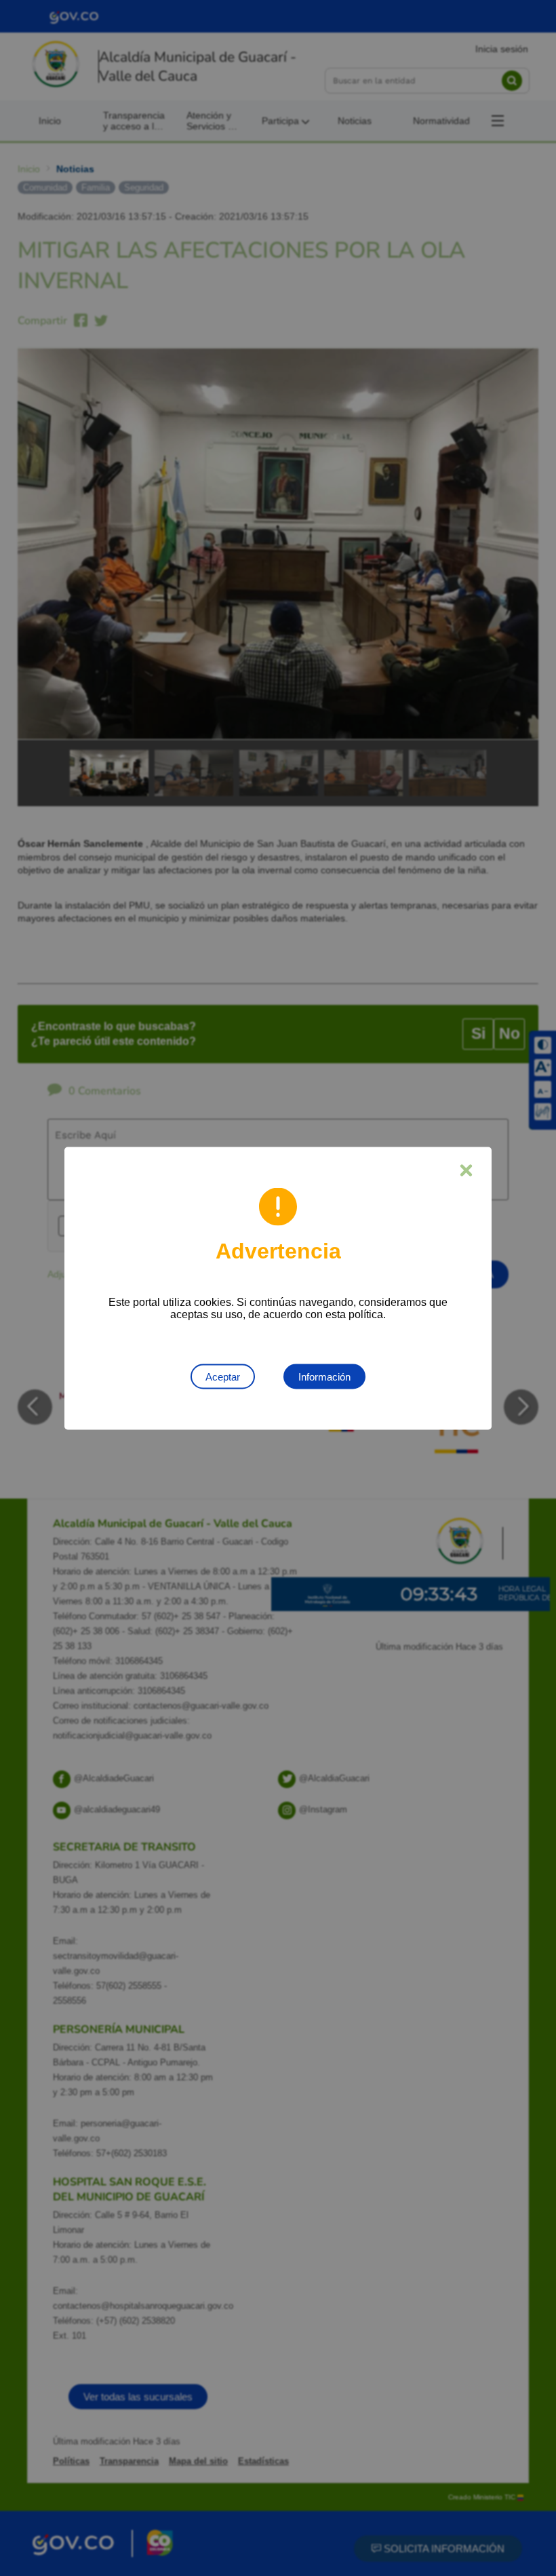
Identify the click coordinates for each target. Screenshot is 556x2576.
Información (324, 1376)
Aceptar (223, 1376)
